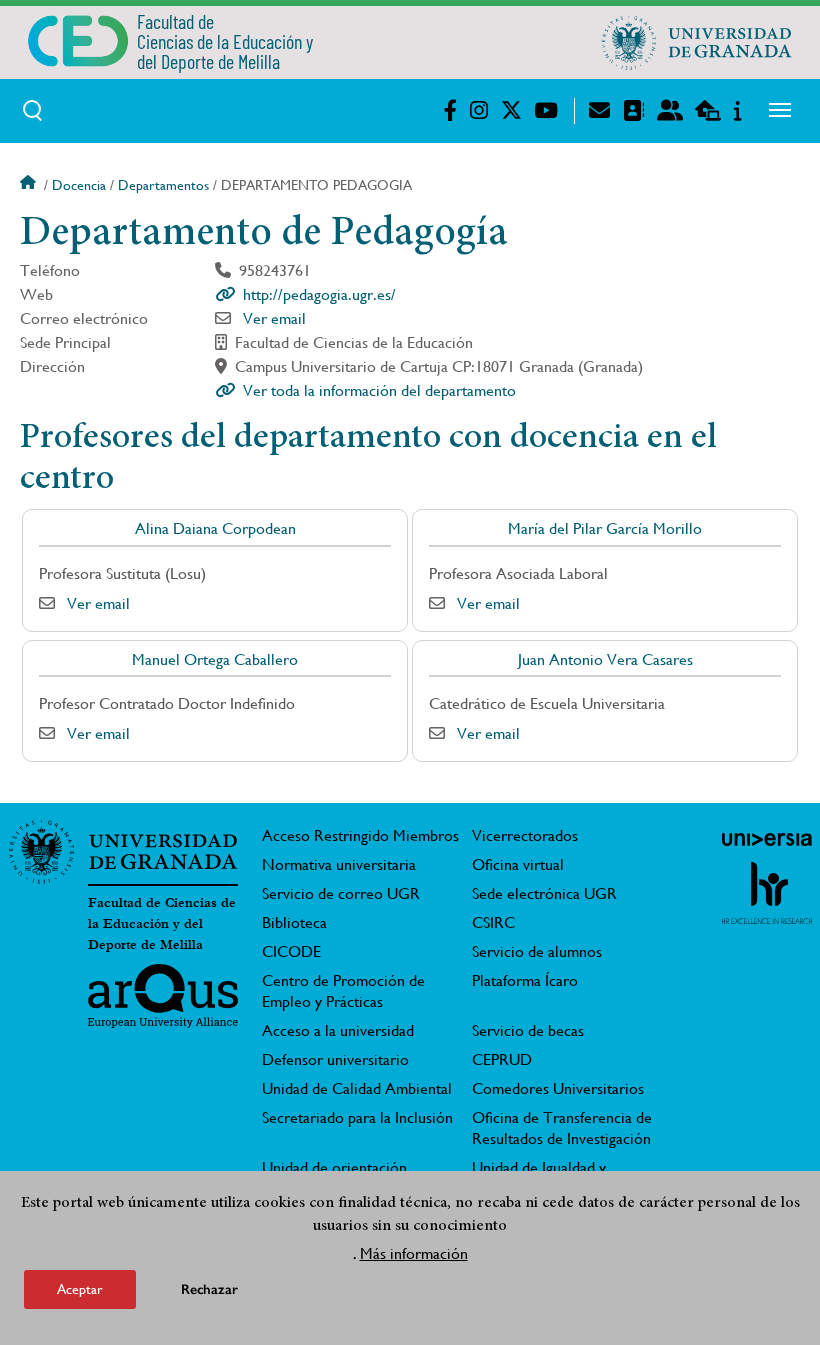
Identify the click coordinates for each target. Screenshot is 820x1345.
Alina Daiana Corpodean (215, 528)
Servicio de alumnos (537, 951)
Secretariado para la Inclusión (357, 1117)
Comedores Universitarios (558, 1088)
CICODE (291, 951)
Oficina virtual (518, 864)
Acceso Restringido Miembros (360, 835)
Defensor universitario (335, 1059)
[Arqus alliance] (163, 996)
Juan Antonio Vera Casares (605, 659)
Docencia (79, 185)
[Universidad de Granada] (697, 42)
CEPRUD (502, 1059)
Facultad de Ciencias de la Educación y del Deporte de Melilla (162, 924)
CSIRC (493, 922)
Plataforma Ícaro (525, 980)
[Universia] (767, 839)
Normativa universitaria (339, 864)
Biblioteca (294, 922)
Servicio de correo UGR (341, 893)
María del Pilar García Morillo (605, 528)
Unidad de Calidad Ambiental (357, 1088)
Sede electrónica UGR (544, 893)
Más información (414, 1253)
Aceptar (80, 1289)
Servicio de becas (528, 1030)
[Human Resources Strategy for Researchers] (767, 893)
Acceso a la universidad (338, 1030)
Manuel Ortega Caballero (215, 659)
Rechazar (209, 1289)
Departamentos (163, 185)
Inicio (30, 185)
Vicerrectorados (525, 835)
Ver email (274, 318)
